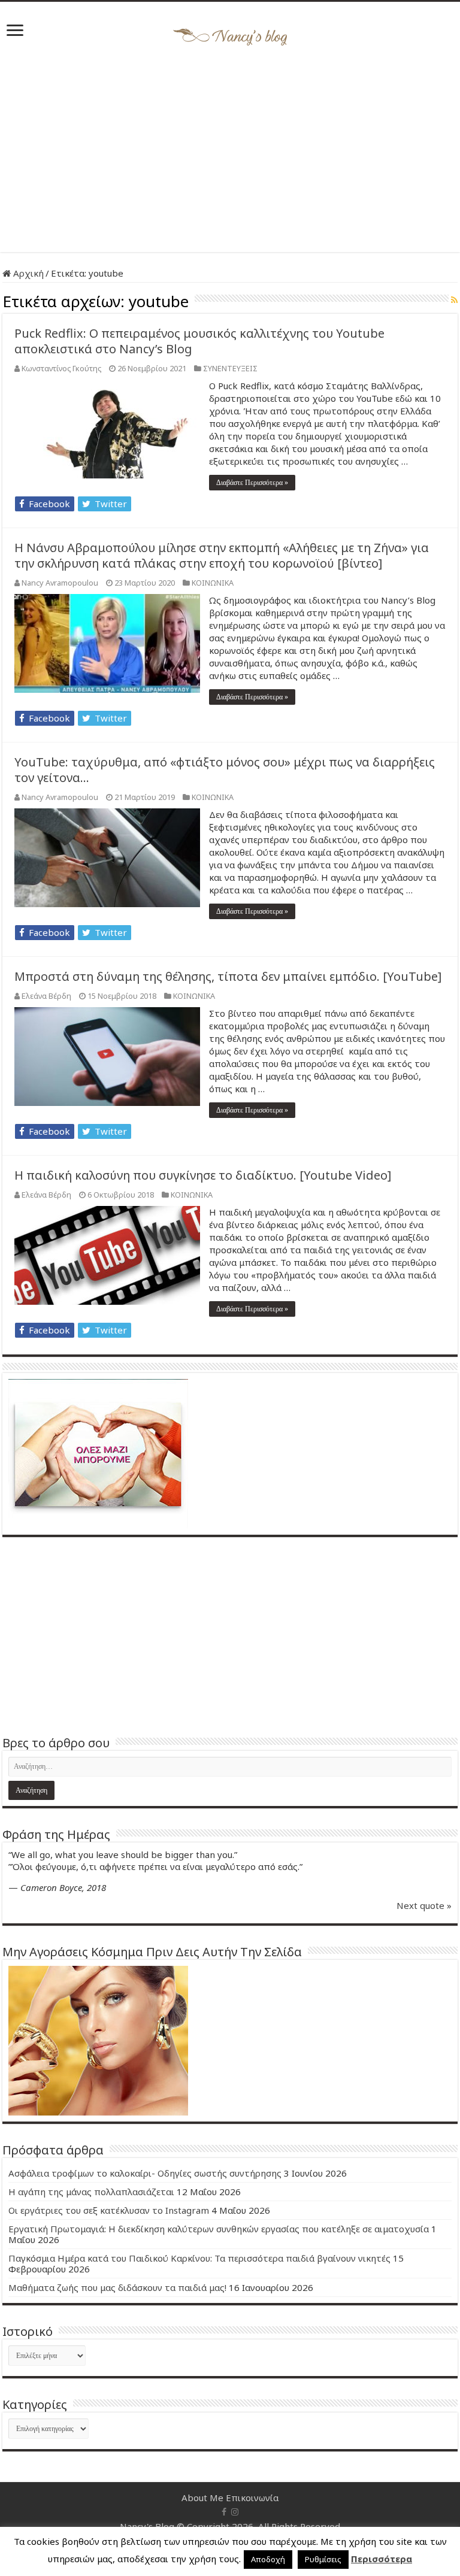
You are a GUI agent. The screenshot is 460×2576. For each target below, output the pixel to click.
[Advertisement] (230, 150)
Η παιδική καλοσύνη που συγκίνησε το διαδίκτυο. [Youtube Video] (203, 1175)
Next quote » (424, 1905)
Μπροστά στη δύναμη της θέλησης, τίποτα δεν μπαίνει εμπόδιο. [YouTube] (228, 976)
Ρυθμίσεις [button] (323, 2559)
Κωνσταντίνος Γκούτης (61, 368)
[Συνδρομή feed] (454, 300)
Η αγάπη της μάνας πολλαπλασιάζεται (91, 2192)
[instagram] (235, 2512)
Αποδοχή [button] (268, 2559)
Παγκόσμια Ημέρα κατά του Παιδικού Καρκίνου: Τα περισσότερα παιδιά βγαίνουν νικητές (199, 2258)
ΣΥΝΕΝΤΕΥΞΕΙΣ (230, 368)
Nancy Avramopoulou (60, 583)
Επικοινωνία (252, 2498)
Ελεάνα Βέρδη (46, 996)
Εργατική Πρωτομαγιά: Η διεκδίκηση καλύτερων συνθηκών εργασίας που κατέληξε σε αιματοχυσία (219, 2229)
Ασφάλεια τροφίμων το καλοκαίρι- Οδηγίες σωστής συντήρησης (145, 2173)
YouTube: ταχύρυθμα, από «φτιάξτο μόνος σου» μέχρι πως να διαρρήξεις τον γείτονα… (225, 770)
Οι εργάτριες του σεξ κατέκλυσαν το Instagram (109, 2210)
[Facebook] (224, 2512)
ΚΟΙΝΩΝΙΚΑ (213, 583)
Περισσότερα (382, 2559)
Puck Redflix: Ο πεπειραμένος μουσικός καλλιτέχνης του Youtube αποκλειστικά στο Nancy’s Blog (199, 341)
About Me (202, 2498)
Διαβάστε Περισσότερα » (252, 483)
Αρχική (27, 273)
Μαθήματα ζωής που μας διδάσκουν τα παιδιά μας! (117, 2287)
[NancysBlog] (230, 34)
